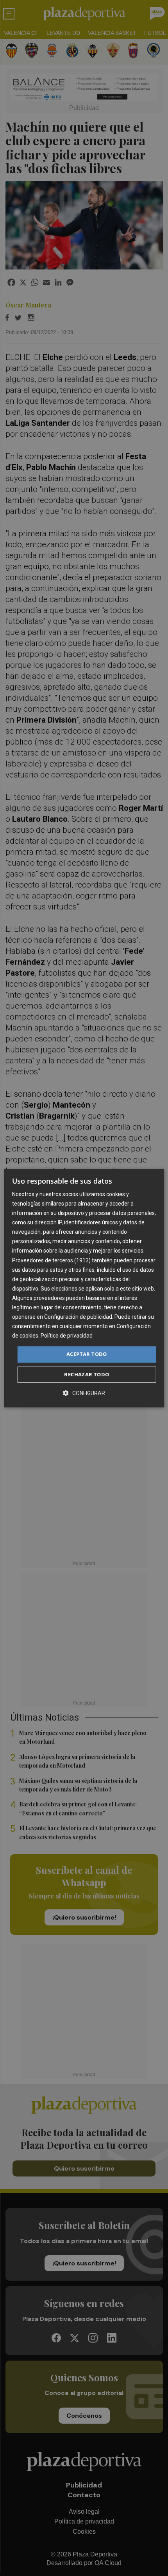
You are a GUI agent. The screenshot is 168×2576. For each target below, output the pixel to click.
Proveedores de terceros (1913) (51, 1260)
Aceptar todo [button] (87, 1354)
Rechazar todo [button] (87, 1374)
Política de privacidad (67, 1336)
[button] (84, 1393)
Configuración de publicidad (78, 1317)
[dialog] (84, 1288)
